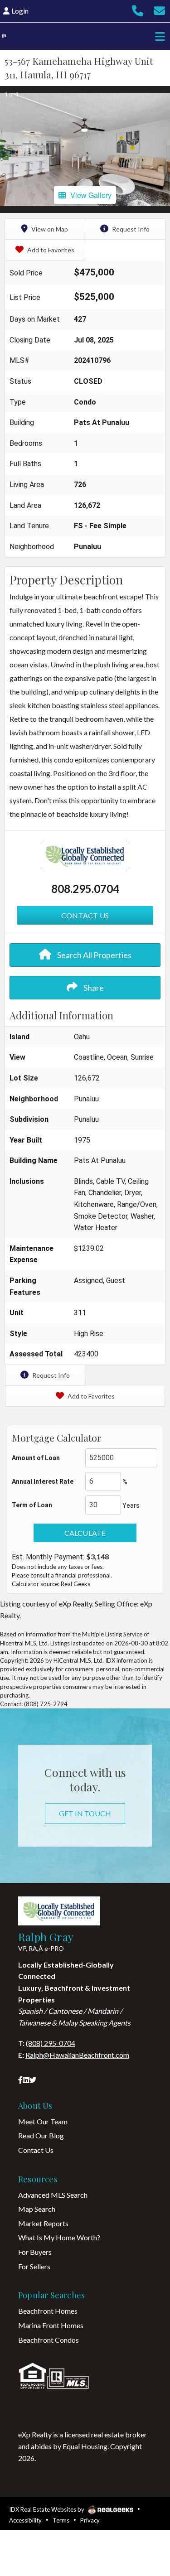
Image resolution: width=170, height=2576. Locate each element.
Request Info (130, 229)
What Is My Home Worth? (59, 2237)
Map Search (37, 2209)
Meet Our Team (43, 2121)
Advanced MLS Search (53, 2195)
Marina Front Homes (51, 2325)
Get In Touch (85, 1813)
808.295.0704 (85, 889)
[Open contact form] (159, 13)
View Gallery (91, 195)
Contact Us (36, 2150)
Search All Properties (94, 955)
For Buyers (35, 2252)
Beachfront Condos (49, 2340)
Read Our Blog (41, 2135)
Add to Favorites (50, 250)
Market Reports (43, 2223)
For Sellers (34, 2266)
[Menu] (158, 36)
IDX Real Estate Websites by (47, 2509)
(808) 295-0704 (51, 2043)
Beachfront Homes (48, 2311)
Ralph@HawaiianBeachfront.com (77, 2055)
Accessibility (25, 2520)
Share (93, 988)
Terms (61, 2520)
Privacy (90, 2520)
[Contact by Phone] (138, 13)
